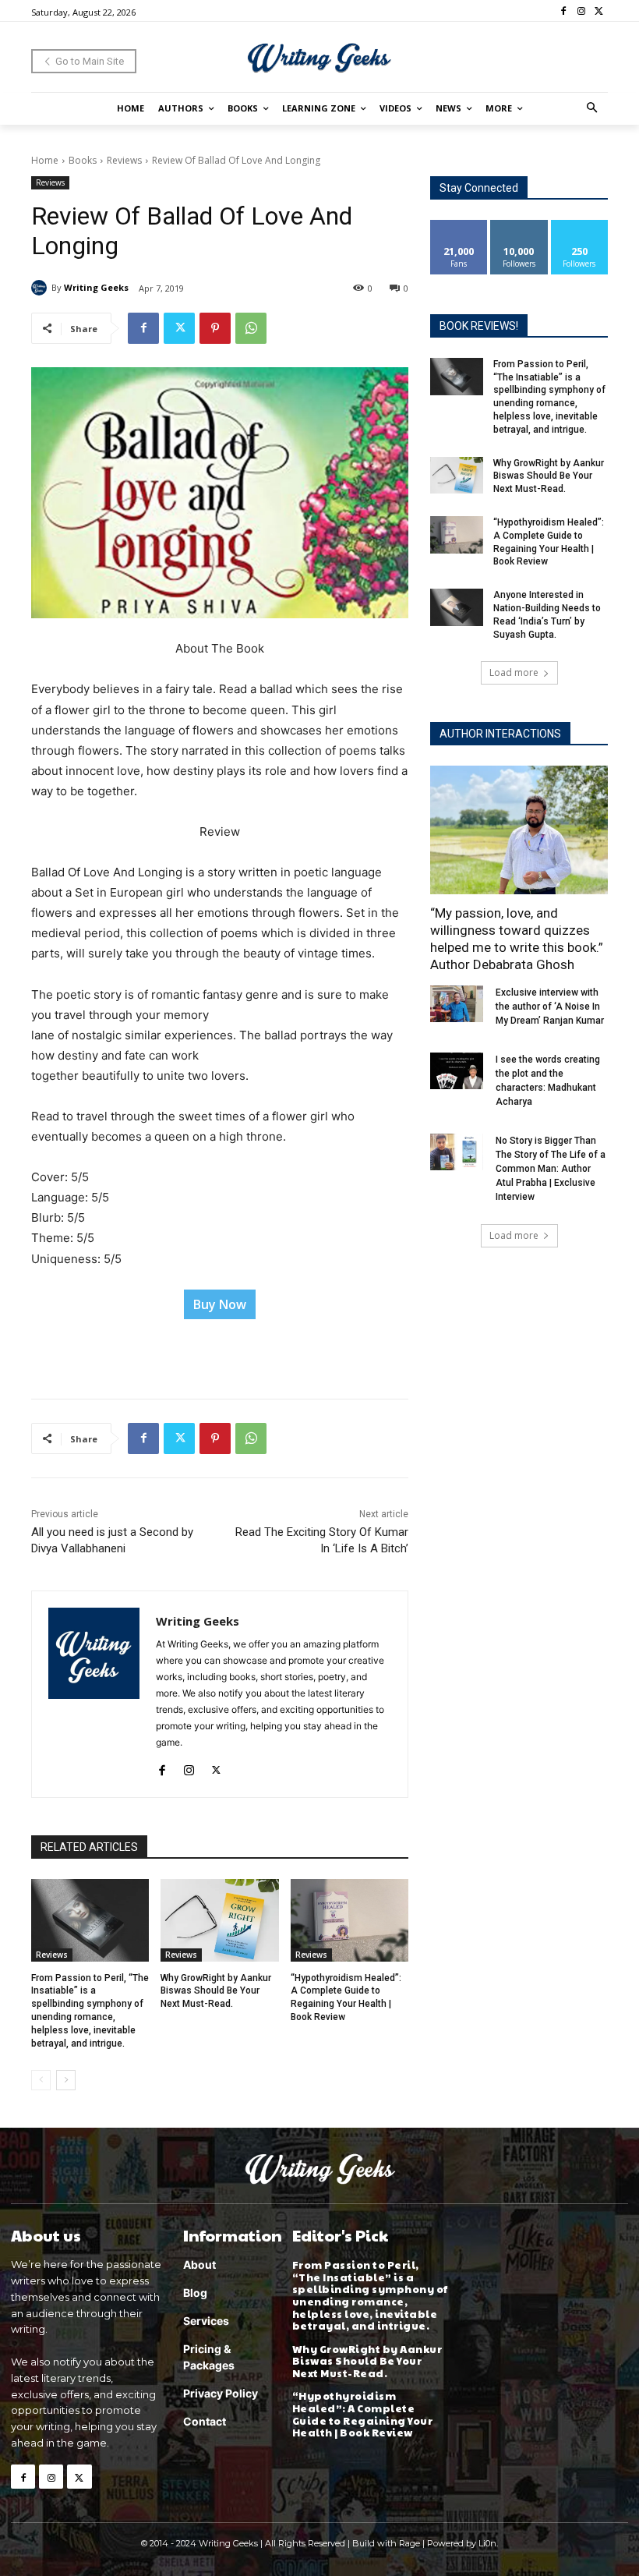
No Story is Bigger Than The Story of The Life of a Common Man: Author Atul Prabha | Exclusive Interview (551, 1169)
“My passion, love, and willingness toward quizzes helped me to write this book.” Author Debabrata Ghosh (517, 939)
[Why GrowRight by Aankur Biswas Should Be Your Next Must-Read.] (219, 1920)
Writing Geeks (96, 287)
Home (45, 160)
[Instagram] (581, 11)
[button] (593, 109)
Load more (514, 672)
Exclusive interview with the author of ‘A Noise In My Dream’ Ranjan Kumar (550, 1007)
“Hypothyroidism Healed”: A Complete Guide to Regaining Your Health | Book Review (363, 2414)
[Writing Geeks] (41, 288)
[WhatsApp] (251, 328)
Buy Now (220, 1304)
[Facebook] (564, 11)
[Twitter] (599, 11)
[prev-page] (41, 2080)
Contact (205, 2421)
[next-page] (66, 2080)
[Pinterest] (215, 328)
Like (459, 226)
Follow (519, 226)
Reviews (124, 160)
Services (206, 2321)
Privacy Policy (221, 2393)
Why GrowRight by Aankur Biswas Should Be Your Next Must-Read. (216, 1991)
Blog (195, 2293)
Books (83, 160)
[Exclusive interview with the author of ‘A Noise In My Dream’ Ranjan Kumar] (457, 1004)
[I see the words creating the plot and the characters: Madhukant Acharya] (457, 1071)
